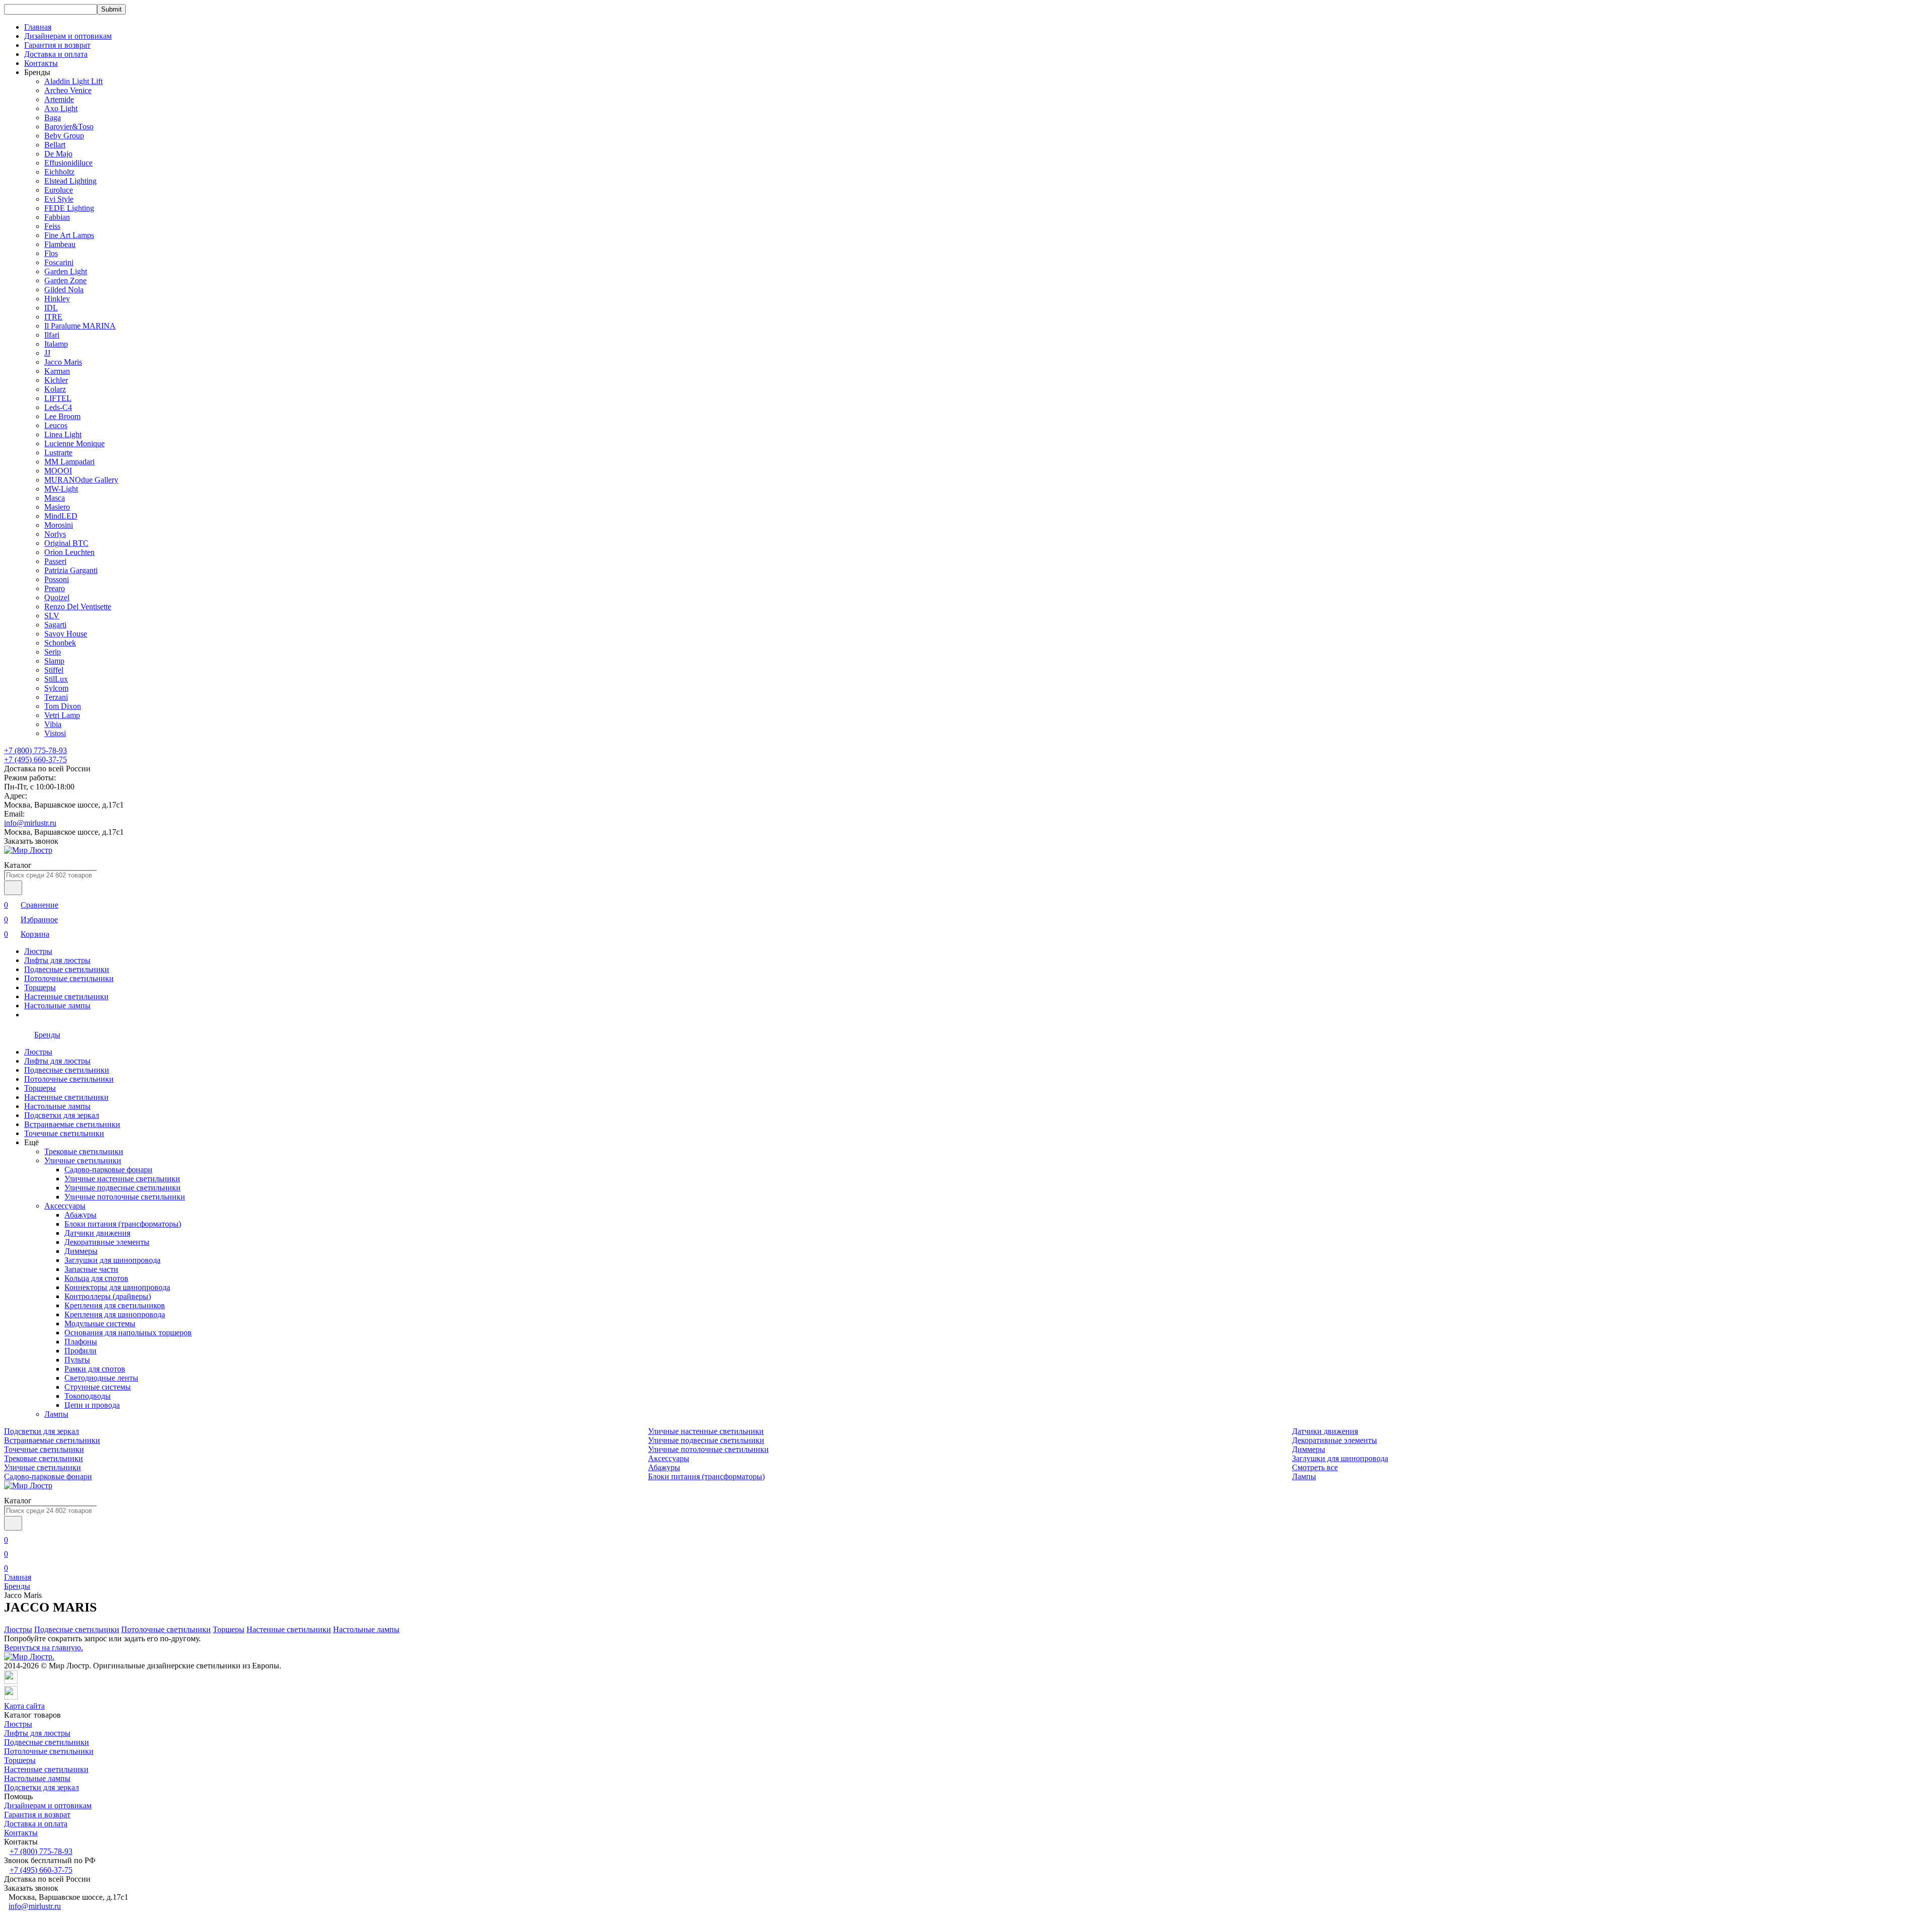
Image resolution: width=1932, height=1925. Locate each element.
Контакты (41, 63)
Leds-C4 (58, 407)
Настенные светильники (66, 996)
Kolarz (55, 389)
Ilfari (52, 335)
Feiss (52, 226)
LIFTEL (58, 398)
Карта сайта (24, 1706)
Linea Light (63, 434)
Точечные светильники (64, 1133)
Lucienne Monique (74, 444)
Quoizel (57, 597)
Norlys (55, 534)
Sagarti (55, 625)
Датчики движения (97, 1233)
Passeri (55, 561)
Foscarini (59, 262)
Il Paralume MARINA (80, 326)
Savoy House (66, 634)
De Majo (58, 154)
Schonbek (60, 643)
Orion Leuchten (69, 552)
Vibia (53, 724)
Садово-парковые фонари (108, 1170)
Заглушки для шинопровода (112, 1260)
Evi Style (59, 199)
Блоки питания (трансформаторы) (123, 1224)
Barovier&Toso (69, 127)
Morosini (59, 525)
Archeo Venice (68, 90)
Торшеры (40, 987)
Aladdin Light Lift (73, 81)
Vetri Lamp (62, 715)
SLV (52, 616)
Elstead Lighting (70, 181)
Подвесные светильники (67, 969)
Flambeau (60, 244)
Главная (38, 27)
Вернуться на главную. (44, 1648)
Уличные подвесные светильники (123, 1188)
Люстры (38, 951)
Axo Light (61, 108)
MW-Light (61, 489)
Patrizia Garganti (71, 570)
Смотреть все (1315, 1467)
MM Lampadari (69, 462)
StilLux (56, 679)
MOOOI (58, 471)
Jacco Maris (63, 362)
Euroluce (59, 190)
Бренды (17, 1586)
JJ (47, 353)
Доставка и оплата (56, 54)
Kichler (56, 380)
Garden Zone (65, 280)
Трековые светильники (84, 1151)
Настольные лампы (57, 1006)
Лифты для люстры (57, 960)
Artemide (59, 99)
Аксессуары (65, 1206)
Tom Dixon (63, 706)
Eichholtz (59, 172)
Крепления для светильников (115, 1305)
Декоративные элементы (107, 1242)
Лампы (56, 1414)
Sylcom (56, 688)
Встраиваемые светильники (72, 1124)
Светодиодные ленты (101, 1378)
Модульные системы (100, 1324)
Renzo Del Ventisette (78, 607)
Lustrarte (58, 453)
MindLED (61, 516)
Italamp (56, 344)
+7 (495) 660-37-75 (35, 759)
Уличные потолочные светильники (125, 1197)
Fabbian (57, 217)
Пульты (77, 1360)
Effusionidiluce (68, 163)
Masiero (57, 507)
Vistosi (55, 733)
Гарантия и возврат (57, 45)
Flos (51, 253)
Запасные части (91, 1269)
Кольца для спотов (96, 1278)
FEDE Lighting (69, 208)
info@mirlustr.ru (30, 823)
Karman (57, 371)
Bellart (55, 145)
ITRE (53, 317)
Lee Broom (62, 416)
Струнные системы (98, 1387)
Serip (53, 652)
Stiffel (54, 670)
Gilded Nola (64, 290)
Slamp (54, 661)
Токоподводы (88, 1396)
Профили (80, 1351)
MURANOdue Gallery (81, 480)
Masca (55, 498)
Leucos (56, 425)
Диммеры (81, 1251)
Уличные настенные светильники (122, 1179)
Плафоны (81, 1342)
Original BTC (66, 543)
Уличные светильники (83, 1160)
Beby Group (64, 136)
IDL (51, 308)
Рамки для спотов (95, 1369)
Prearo (55, 588)
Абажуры (80, 1215)
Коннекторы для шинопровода (117, 1287)
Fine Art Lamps (69, 235)
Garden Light (66, 271)
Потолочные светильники (69, 978)
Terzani (56, 697)
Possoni (57, 579)
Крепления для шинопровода (115, 1314)
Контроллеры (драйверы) (108, 1296)
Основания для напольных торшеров (128, 1333)
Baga (53, 117)
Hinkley (57, 299)
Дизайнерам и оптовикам (68, 36)
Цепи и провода (92, 1405)
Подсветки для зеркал (62, 1115)
